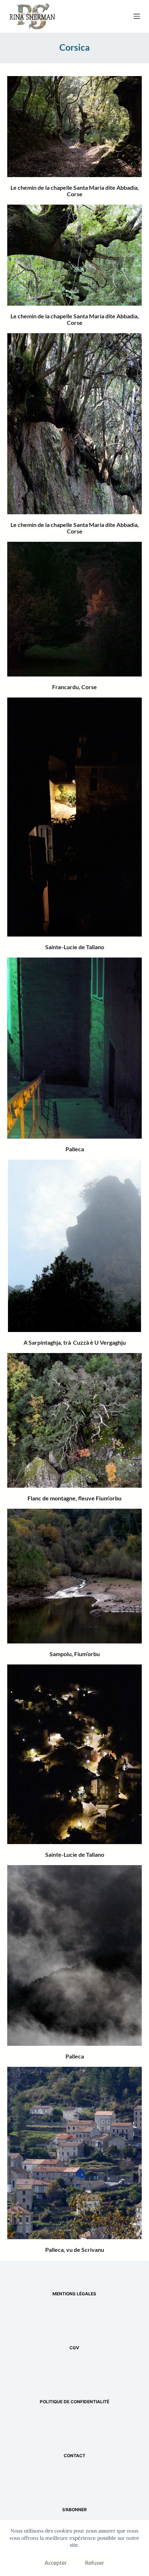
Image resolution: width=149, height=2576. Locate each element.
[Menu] (137, 16)
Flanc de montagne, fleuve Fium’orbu (74, 1498)
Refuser (95, 2562)
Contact (74, 2456)
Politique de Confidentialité (74, 2402)
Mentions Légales (74, 2294)
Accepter (56, 2562)
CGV (74, 2348)
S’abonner (74, 2510)
